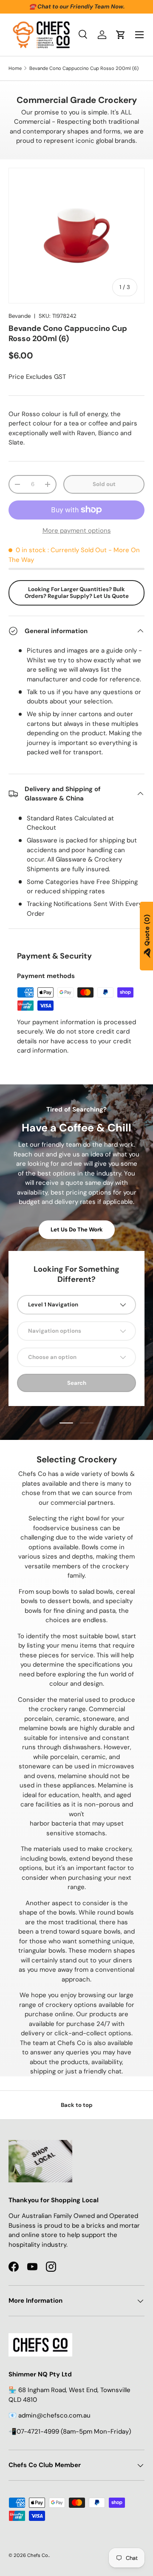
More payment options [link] (77, 531)
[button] (121, 35)
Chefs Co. (38, 2555)
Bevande (20, 316)
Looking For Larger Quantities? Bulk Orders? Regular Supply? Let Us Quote (77, 593)
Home (15, 68)
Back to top (77, 2105)
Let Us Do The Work (77, 1230)
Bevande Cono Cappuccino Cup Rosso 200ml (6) (84, 68)
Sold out (104, 484)
